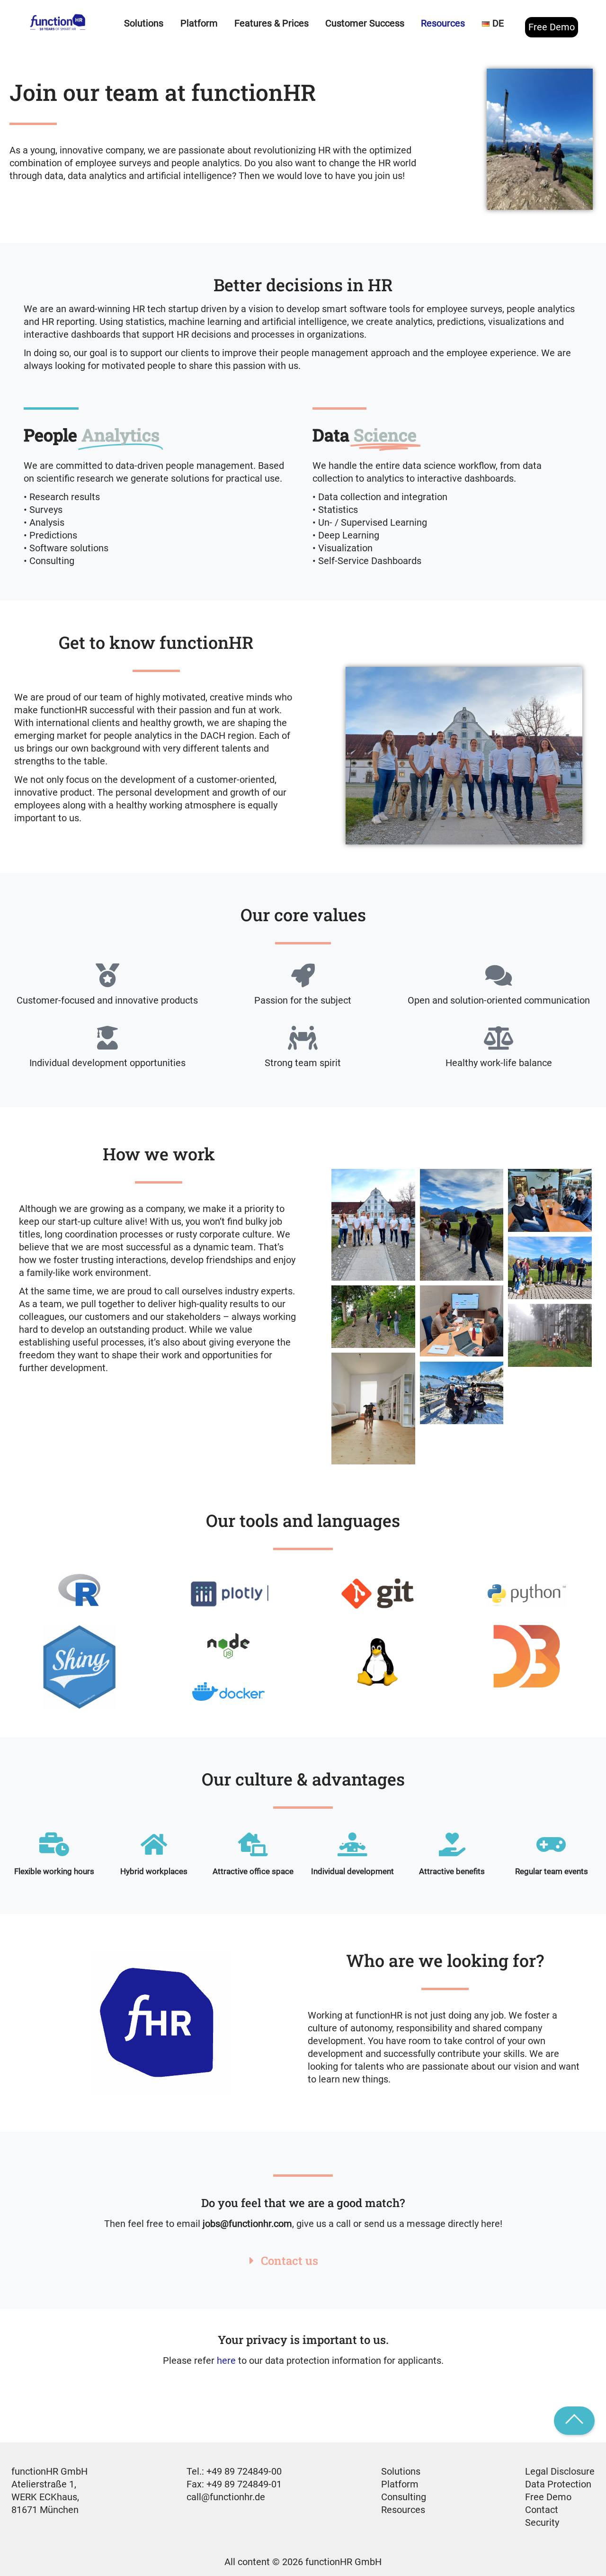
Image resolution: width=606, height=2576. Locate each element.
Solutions (401, 2471)
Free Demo (552, 27)
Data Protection (558, 2484)
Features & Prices (272, 23)
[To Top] (574, 2421)
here (226, 2361)
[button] (303, 2261)
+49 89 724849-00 (244, 2471)
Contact (542, 2510)
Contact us (290, 2261)
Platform (400, 2484)
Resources (403, 2510)
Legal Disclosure (560, 2471)
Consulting (404, 2497)
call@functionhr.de (226, 2497)
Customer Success (365, 23)
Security (542, 2522)
